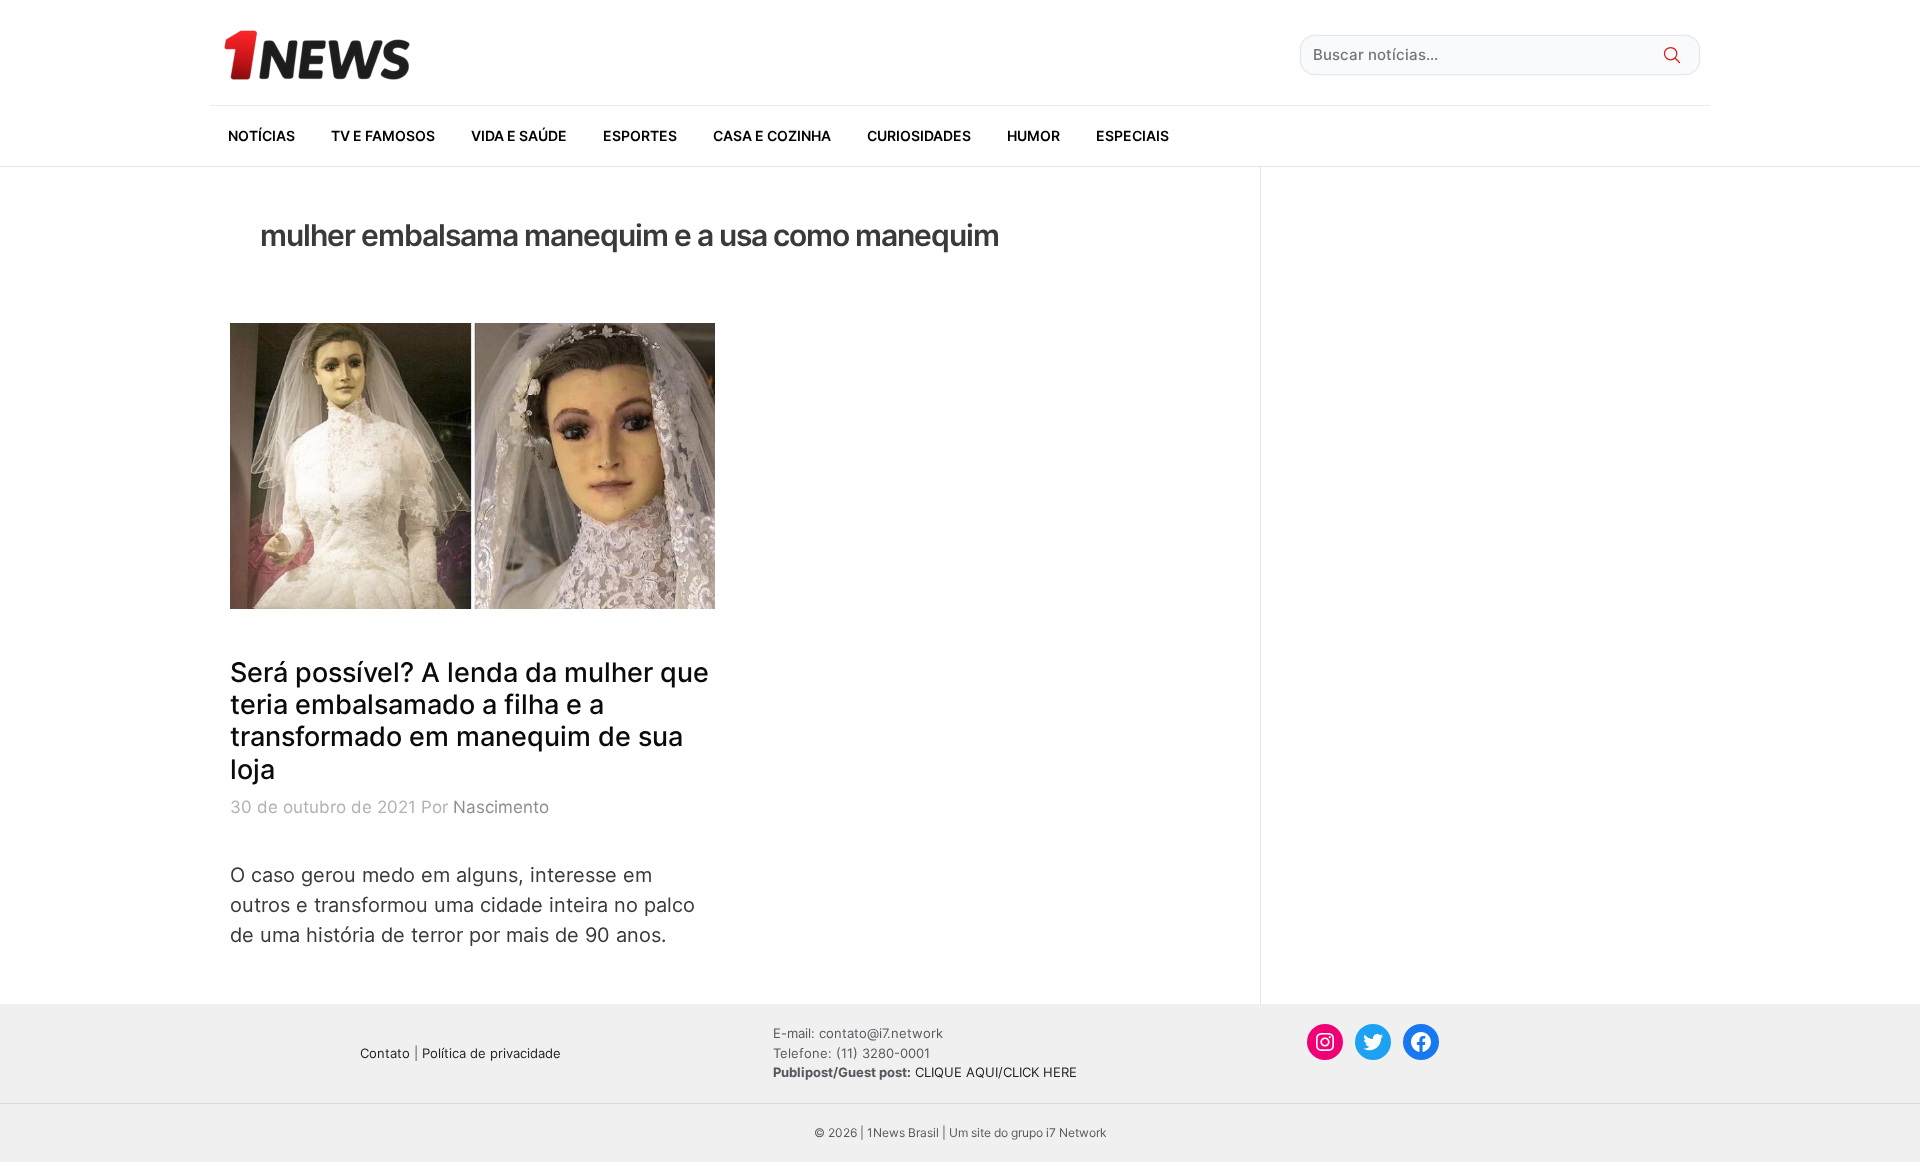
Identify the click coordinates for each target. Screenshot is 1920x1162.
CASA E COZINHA (772, 135)
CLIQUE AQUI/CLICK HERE (996, 1072)
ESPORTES (640, 135)
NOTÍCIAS (261, 135)
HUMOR (1033, 135)
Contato (385, 1053)
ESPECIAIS (1132, 135)
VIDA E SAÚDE (519, 135)
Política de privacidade (491, 1053)
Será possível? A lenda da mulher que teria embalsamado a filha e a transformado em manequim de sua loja (469, 721)
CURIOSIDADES (919, 135)
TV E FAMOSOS (383, 135)
